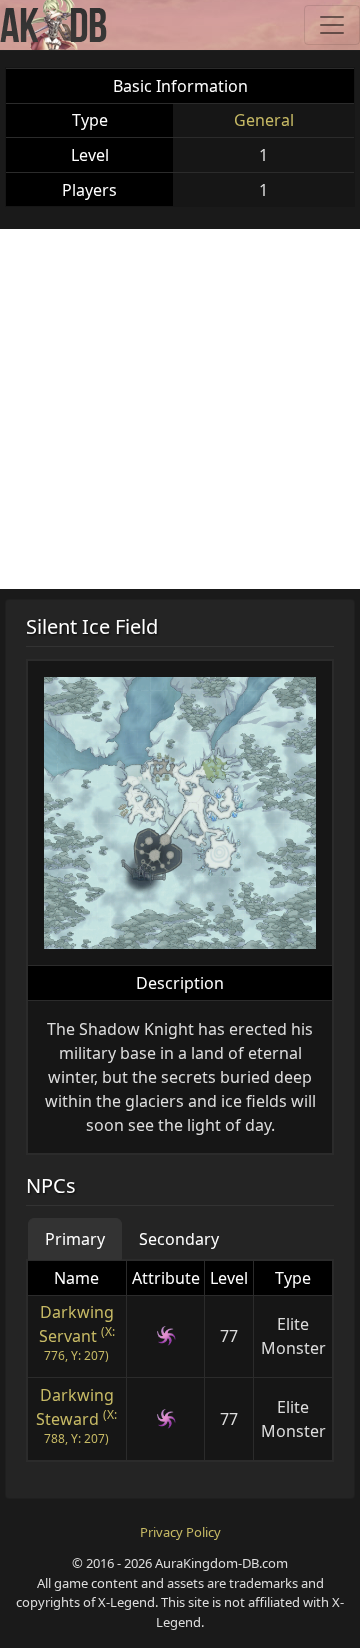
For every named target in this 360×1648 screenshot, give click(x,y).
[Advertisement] (180, 409)
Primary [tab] (75, 1239)
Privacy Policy (180, 1532)
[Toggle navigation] (332, 25)
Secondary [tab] (179, 1239)
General (264, 120)
